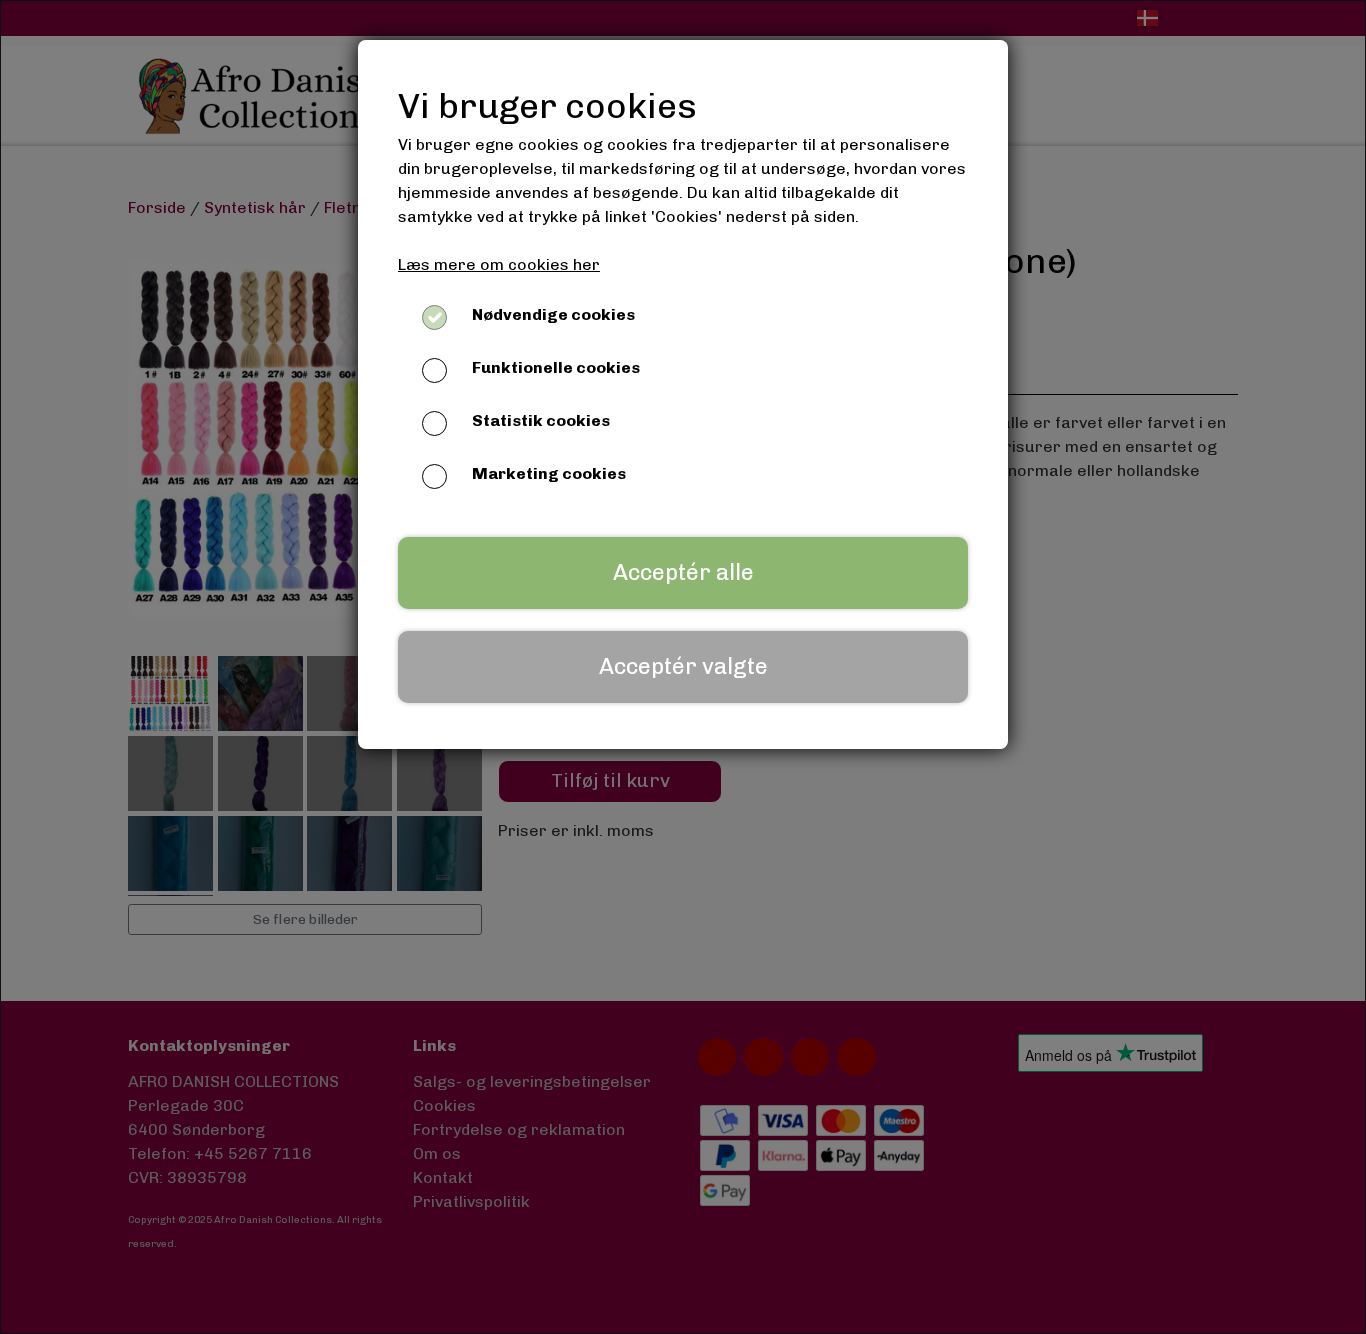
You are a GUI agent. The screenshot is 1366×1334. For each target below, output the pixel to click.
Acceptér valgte (683, 666)
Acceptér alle (683, 572)
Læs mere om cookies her (499, 264)
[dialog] (683, 667)
